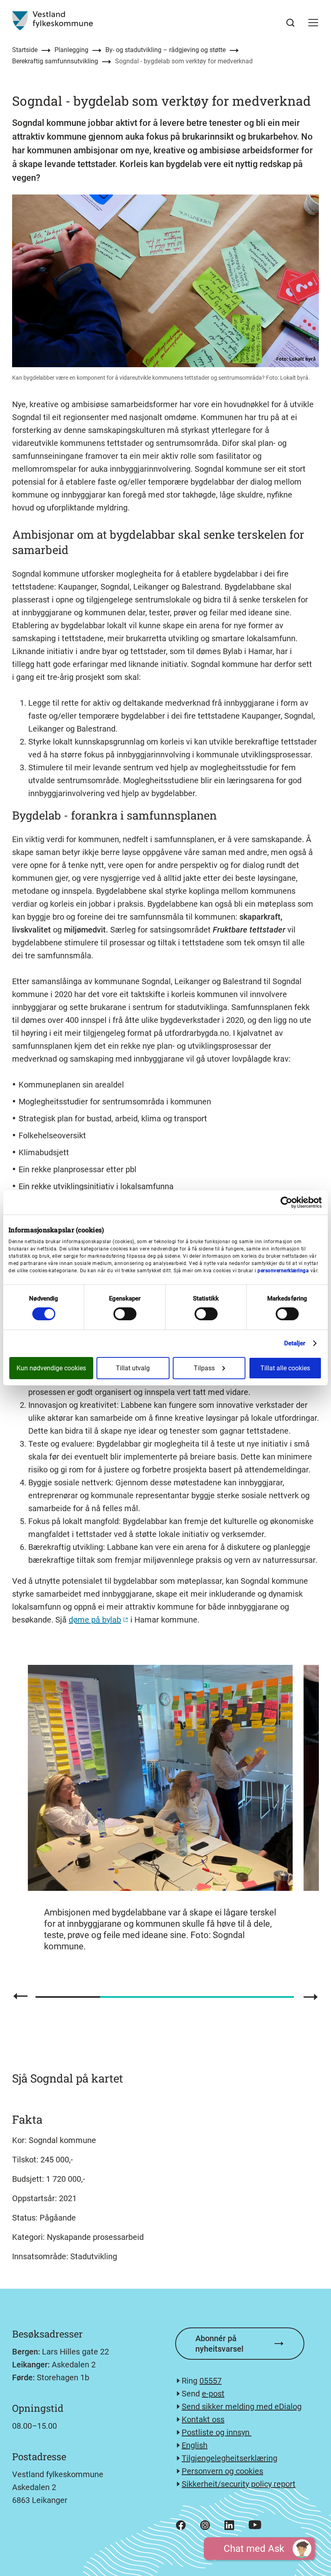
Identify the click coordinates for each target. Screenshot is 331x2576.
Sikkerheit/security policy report (239, 2484)
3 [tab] (197, 1997)
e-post (213, 2394)
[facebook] (181, 2525)
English (195, 2445)
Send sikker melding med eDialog (242, 2407)
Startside (25, 50)
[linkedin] (229, 2525)
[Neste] (311, 1997)
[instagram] (205, 2525)
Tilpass (204, 1368)
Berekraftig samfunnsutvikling (55, 61)
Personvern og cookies (222, 2471)
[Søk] (290, 23)
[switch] (125, 1314)
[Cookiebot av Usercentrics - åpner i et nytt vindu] (286, 1202)
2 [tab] (133, 1997)
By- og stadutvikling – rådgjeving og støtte (165, 50)
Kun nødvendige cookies (51, 1368)
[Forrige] (20, 1996)
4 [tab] (262, 1997)
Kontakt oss (203, 2419)
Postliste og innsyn (217, 2432)
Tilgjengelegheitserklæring (229, 2458)
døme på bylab (95, 1620)
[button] (313, 23)
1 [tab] (68, 1997)
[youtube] (255, 2525)
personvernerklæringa (283, 1271)
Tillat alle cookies (285, 1368)
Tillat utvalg (133, 1368)
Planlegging (71, 50)
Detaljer (295, 1343)
